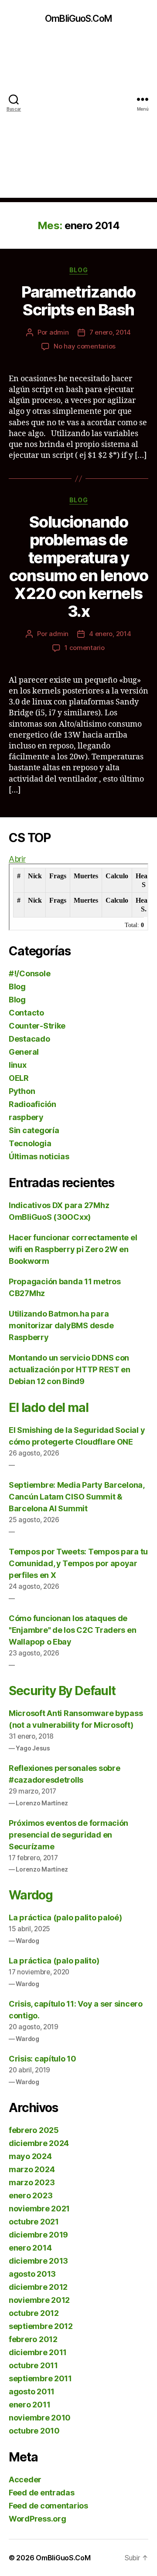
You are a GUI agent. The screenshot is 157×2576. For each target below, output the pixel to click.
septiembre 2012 (41, 2326)
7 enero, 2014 (110, 332)
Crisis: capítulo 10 (43, 2059)
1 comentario (85, 648)
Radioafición (32, 1104)
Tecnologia (30, 1143)
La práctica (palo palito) (54, 1961)
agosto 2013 (32, 2274)
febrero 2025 (34, 2130)
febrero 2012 (33, 2339)
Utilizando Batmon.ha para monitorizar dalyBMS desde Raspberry (61, 1325)
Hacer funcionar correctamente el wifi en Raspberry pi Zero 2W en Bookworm (73, 1249)
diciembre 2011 (38, 2352)
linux (18, 1065)
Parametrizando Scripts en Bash (78, 301)
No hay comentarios (85, 346)
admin (59, 332)
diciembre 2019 (38, 2235)
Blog (78, 270)
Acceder (25, 2480)
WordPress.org (38, 2519)
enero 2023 (31, 2195)
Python (22, 1091)
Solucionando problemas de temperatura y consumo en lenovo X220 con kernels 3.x (79, 567)
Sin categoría (34, 1130)
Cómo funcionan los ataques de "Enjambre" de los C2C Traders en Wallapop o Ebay (72, 1630)
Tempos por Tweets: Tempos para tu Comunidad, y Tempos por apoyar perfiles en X (78, 1563)
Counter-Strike (37, 1026)
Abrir (17, 859)
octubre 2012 (34, 2313)
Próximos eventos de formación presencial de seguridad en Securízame (68, 1835)
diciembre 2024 (39, 2143)
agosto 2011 (32, 2392)
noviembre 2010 (40, 2418)
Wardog (31, 1895)
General (24, 1052)
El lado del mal (49, 1408)
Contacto (26, 1013)
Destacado (29, 1039)
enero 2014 (30, 2248)
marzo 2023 (32, 2182)
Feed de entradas (42, 2493)
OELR (19, 1078)
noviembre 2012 (39, 2300)
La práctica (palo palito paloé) (65, 1918)
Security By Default (62, 1691)
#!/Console (29, 973)
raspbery (26, 1117)
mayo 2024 (30, 2156)
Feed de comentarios (48, 2506)
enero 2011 (29, 2405)
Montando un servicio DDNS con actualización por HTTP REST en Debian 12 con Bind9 (70, 1369)
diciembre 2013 (38, 2261)
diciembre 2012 (38, 2287)
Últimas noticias (39, 1156)
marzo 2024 (32, 2169)
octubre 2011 (33, 2365)
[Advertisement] (78, 119)
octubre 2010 (34, 2431)
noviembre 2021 (39, 2209)
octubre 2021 (34, 2222)
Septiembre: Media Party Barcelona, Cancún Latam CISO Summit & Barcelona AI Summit (77, 1497)
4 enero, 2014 (110, 634)
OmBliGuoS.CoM (78, 19)
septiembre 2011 (40, 2378)
